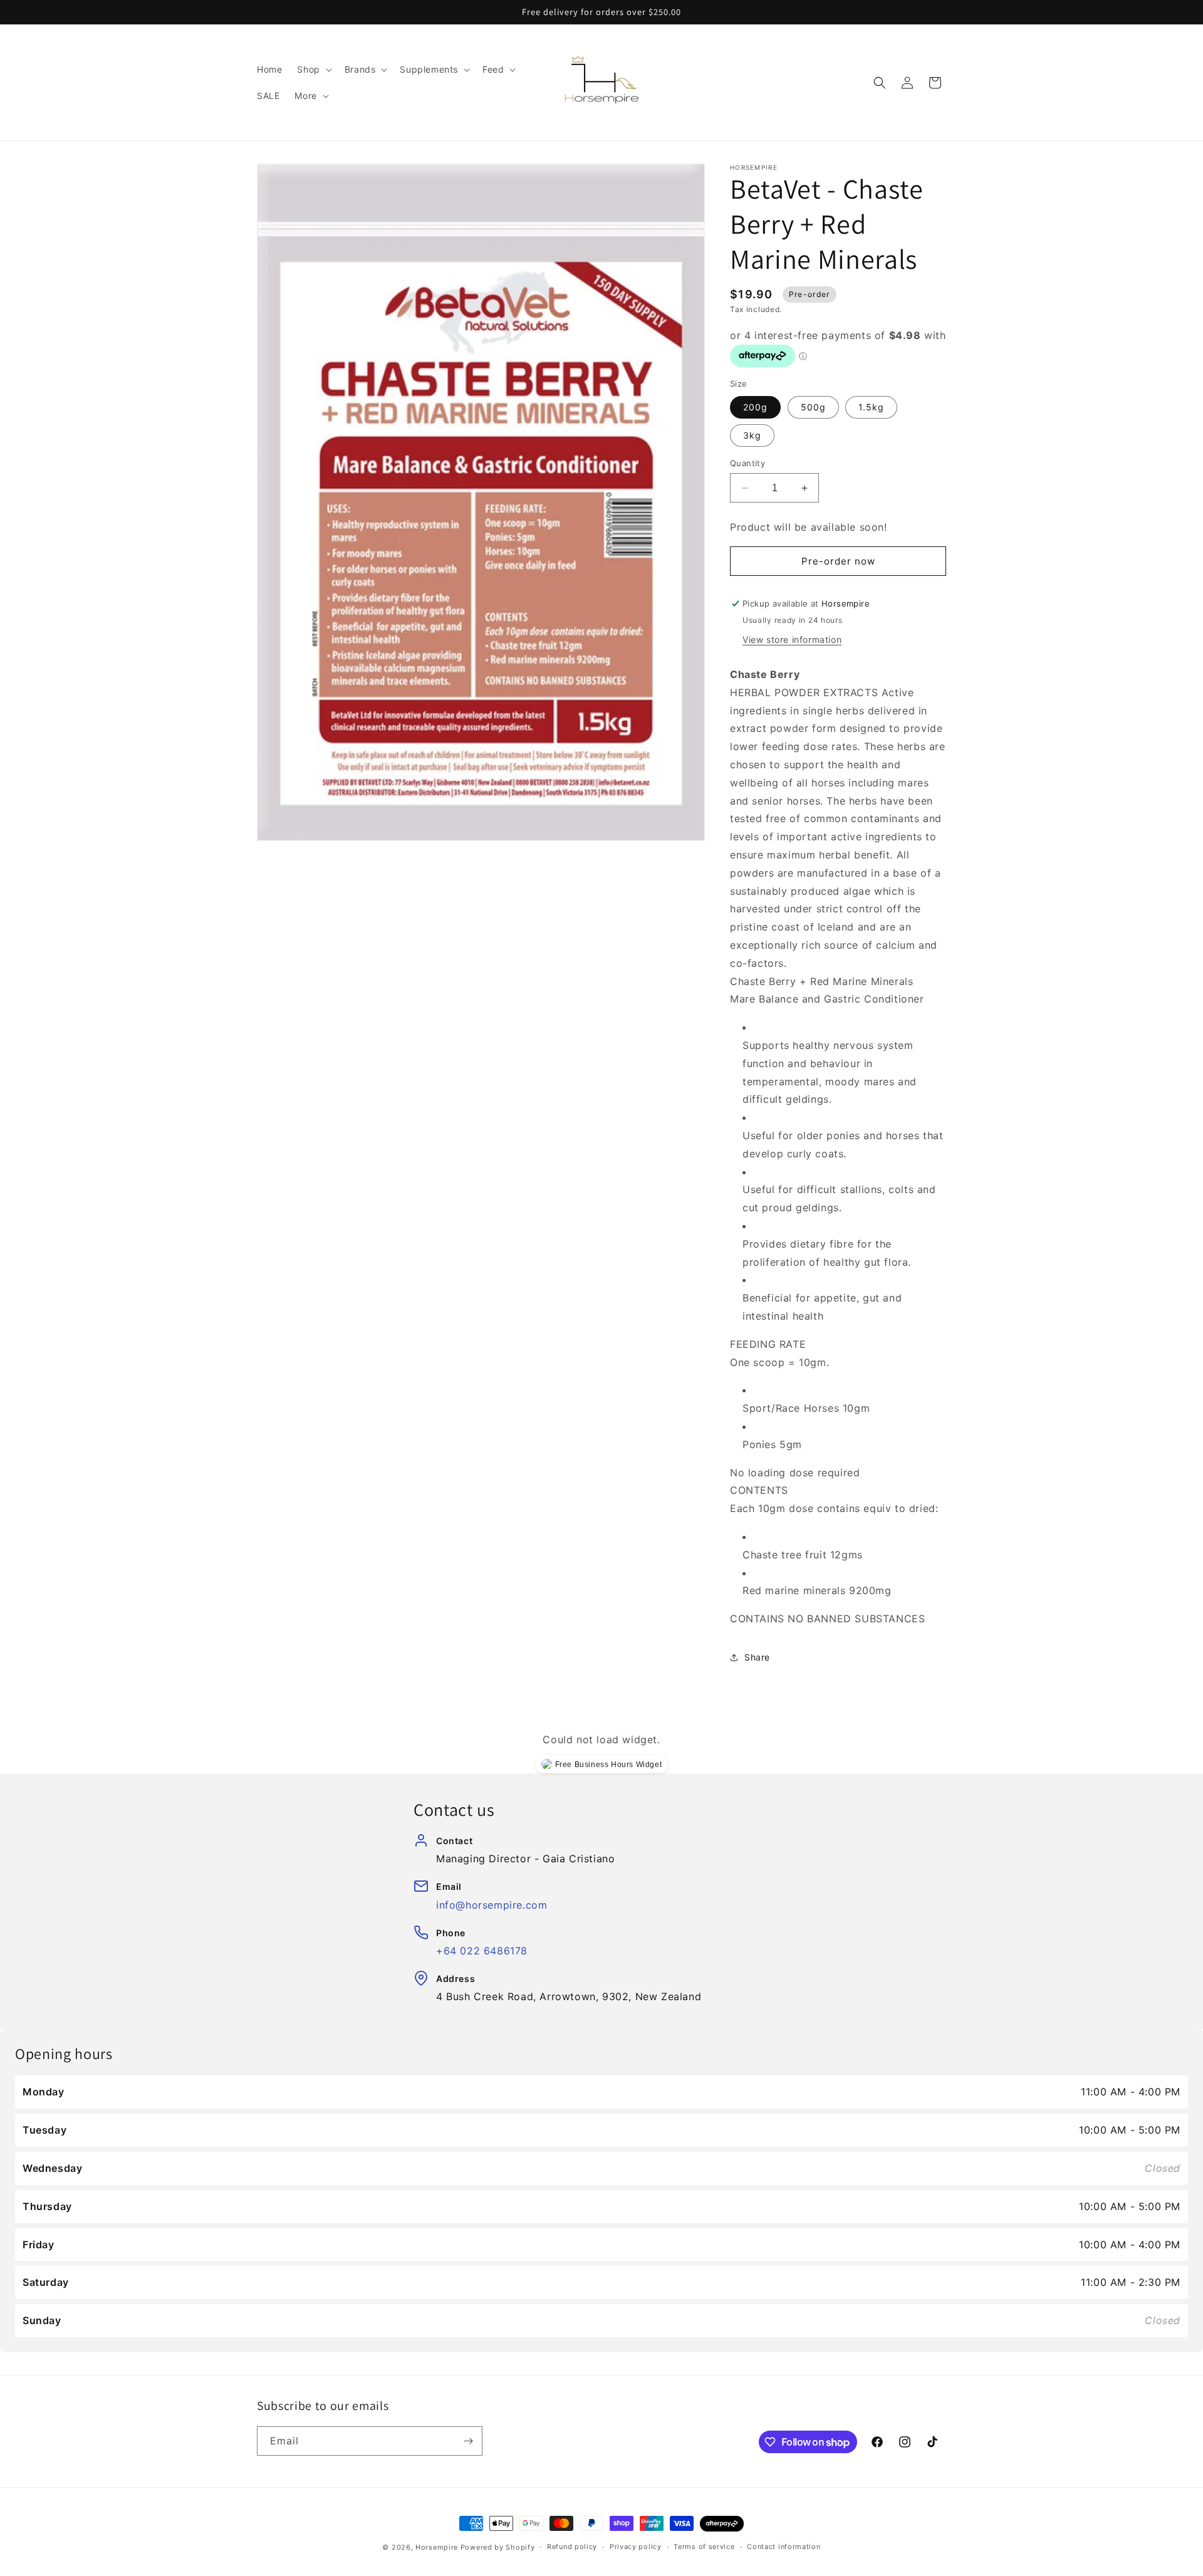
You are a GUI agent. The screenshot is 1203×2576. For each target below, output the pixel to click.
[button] (313, 70)
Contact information (784, 2547)
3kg (752, 435)
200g (755, 407)
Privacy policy (636, 2547)
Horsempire (437, 2547)
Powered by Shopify (498, 2547)
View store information (792, 639)
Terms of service (704, 2547)
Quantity (747, 463)
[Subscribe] (468, 2441)
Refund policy (572, 2547)
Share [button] (757, 1657)
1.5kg (871, 407)
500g (813, 407)
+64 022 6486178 (482, 1951)
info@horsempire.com (492, 1905)
